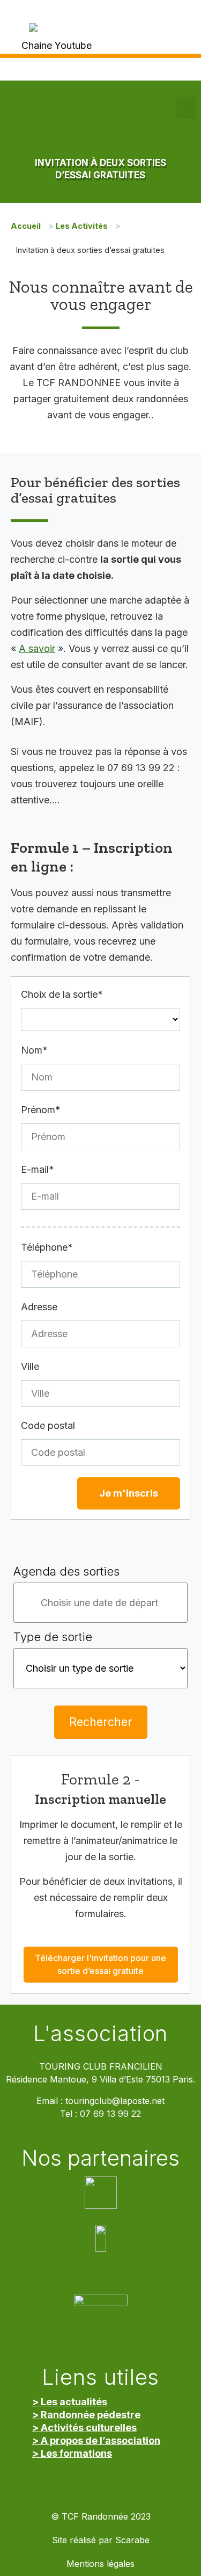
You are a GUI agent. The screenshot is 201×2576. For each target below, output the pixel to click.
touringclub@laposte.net (115, 2101)
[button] (186, 108)
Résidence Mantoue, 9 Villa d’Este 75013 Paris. (100, 2080)
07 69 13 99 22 (110, 2114)
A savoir (37, 648)
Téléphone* (47, 1247)
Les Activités (82, 226)
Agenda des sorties (66, 1571)
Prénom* (41, 1110)
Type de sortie (53, 1637)
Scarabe (132, 2540)
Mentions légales (100, 2564)
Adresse (39, 1307)
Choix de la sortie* (62, 994)
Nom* (34, 1050)
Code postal (48, 1425)
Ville (30, 1366)
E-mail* (38, 1169)
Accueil (26, 226)
